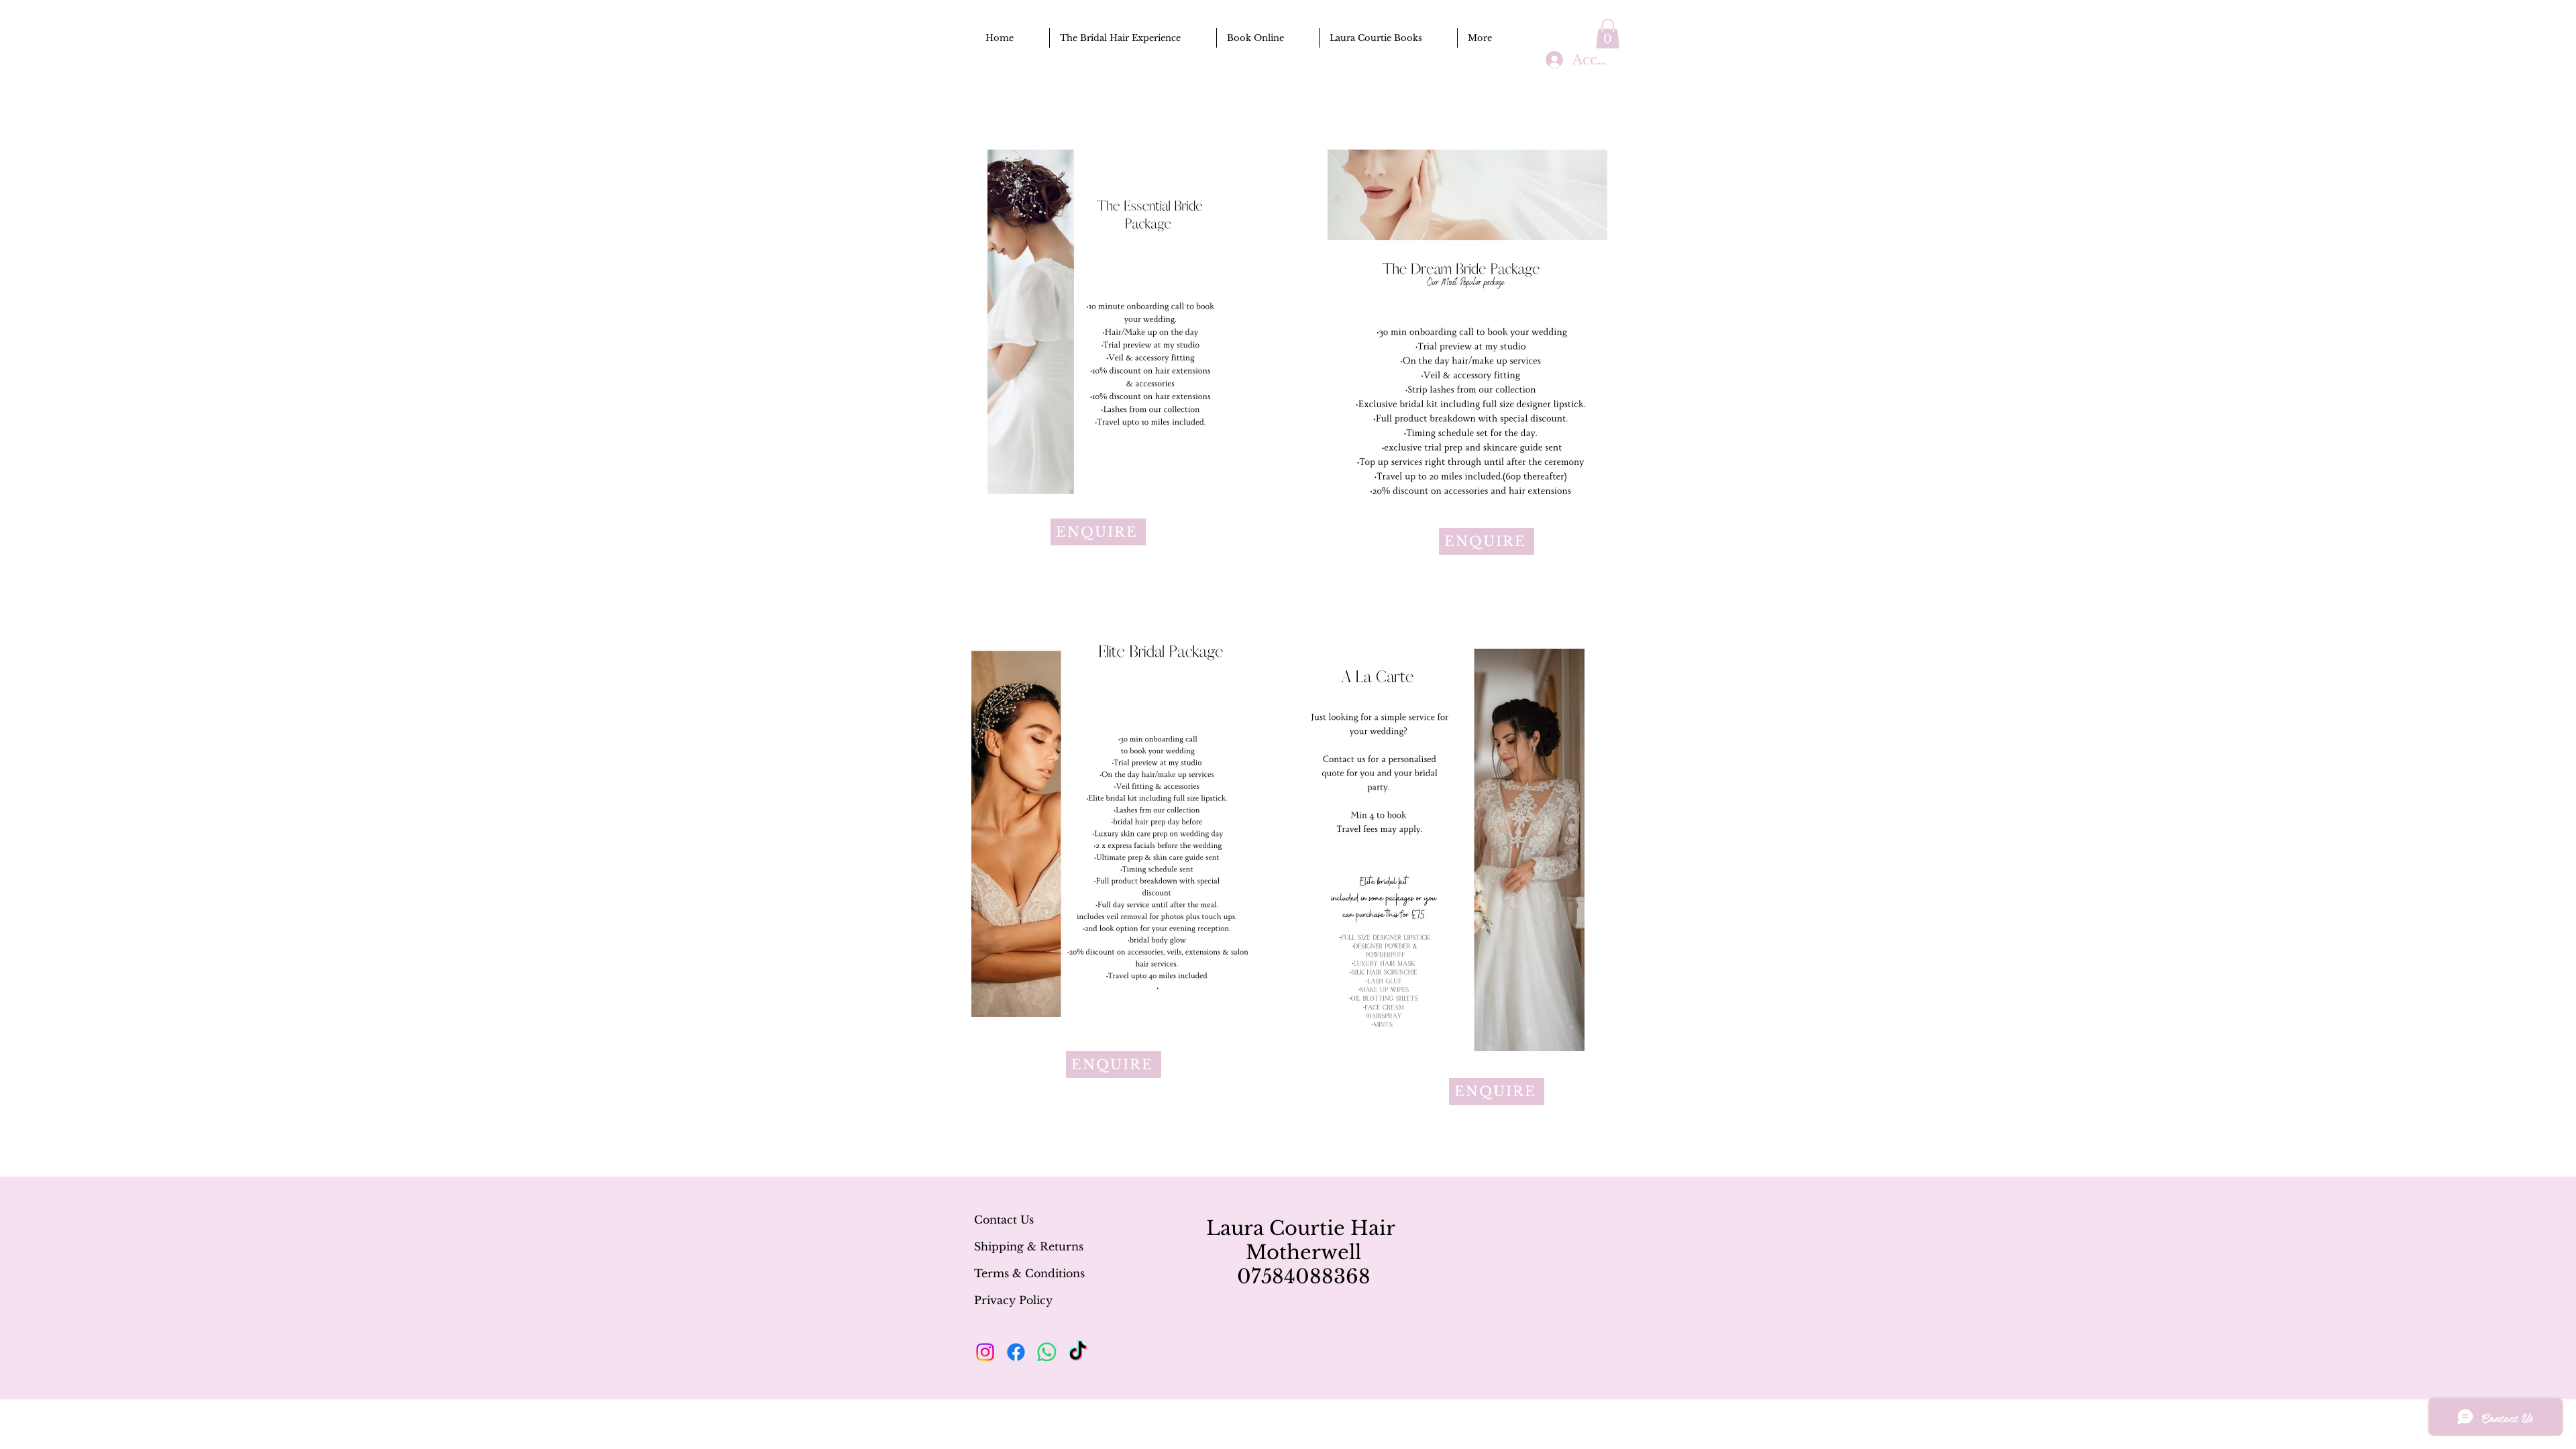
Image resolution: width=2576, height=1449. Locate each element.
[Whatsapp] (1047, 1352)
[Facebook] (1016, 1352)
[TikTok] (1078, 1352)
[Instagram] (985, 1352)
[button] (1608, 34)
